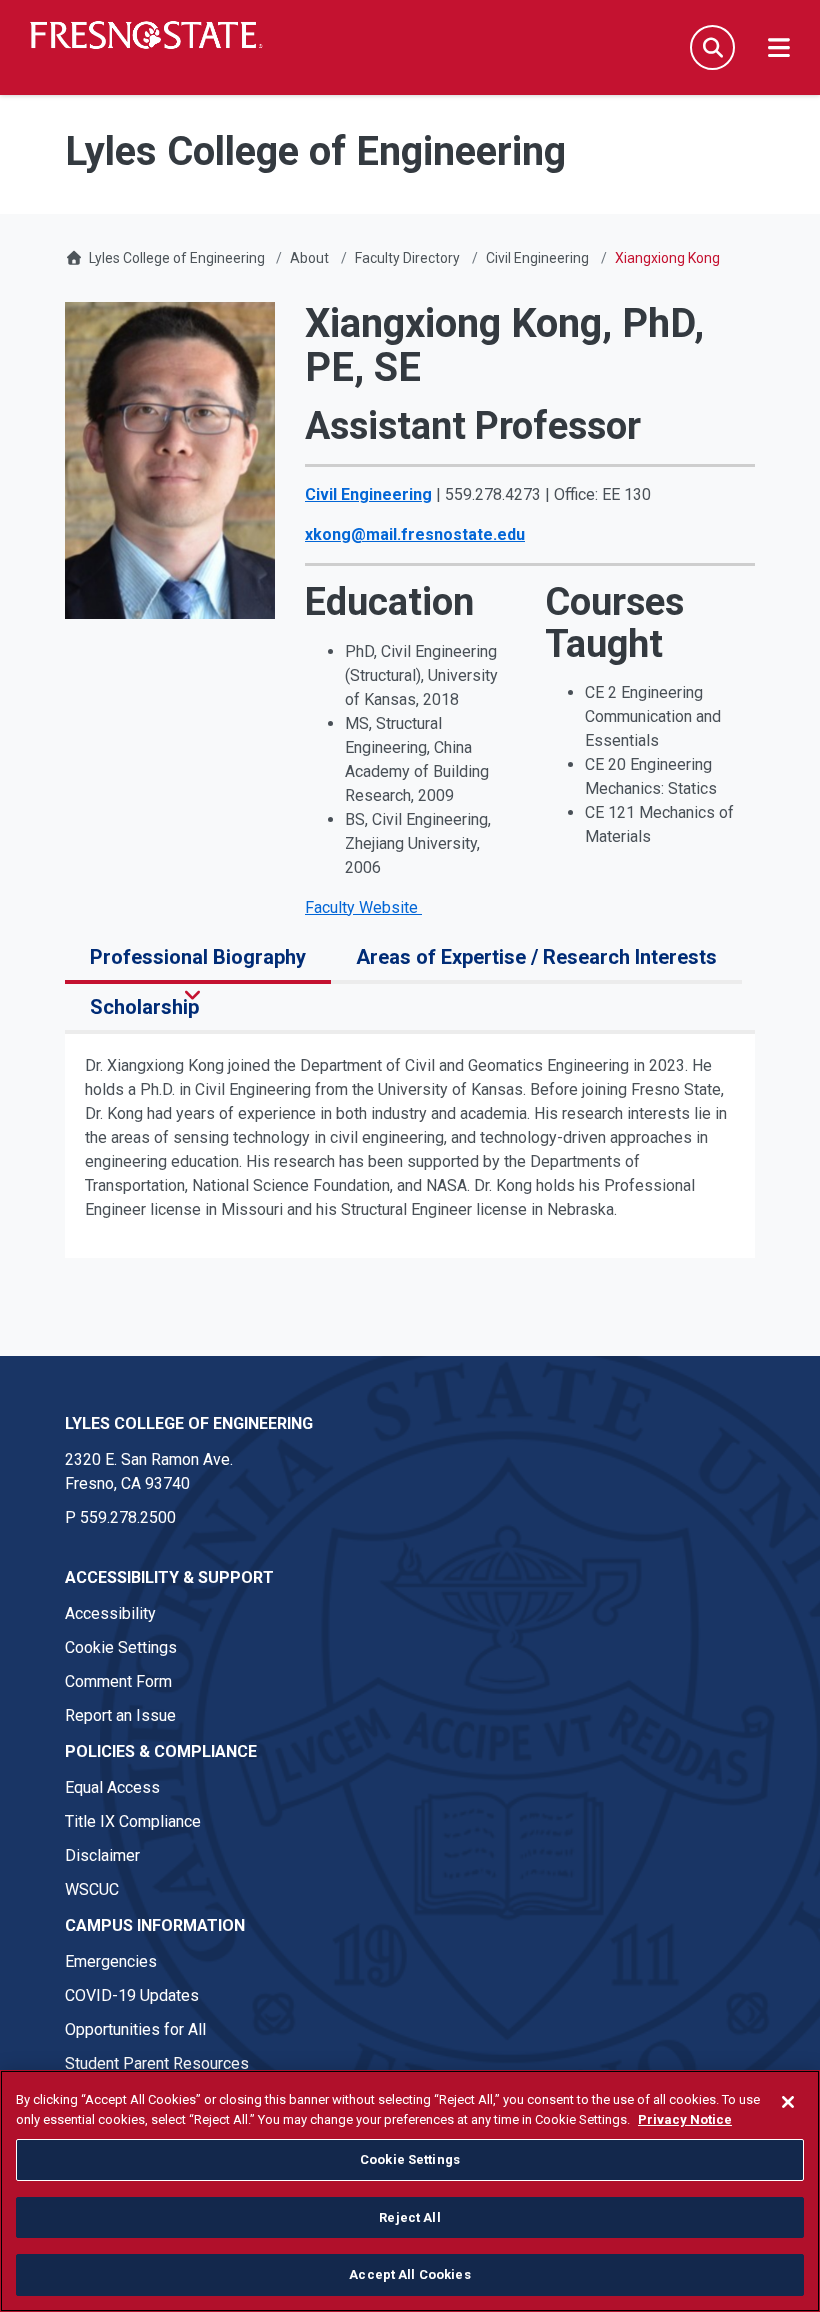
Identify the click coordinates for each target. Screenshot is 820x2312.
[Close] (788, 2102)
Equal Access (112, 1787)
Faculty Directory (407, 258)
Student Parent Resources (157, 2063)
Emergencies (111, 1961)
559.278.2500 (128, 1517)
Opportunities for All (135, 2029)
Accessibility (110, 1613)
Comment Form (118, 1681)
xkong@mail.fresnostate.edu (415, 534)
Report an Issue (120, 1715)
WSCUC (92, 1889)
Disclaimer (102, 1855)
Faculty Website (363, 907)
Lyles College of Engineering (178, 258)
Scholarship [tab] (144, 1007)
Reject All (409, 2217)
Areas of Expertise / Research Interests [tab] (536, 957)
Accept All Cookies (409, 2274)
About (309, 258)
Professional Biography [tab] (198, 957)
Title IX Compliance (133, 1821)
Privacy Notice (685, 2119)
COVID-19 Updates (132, 1995)
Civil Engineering (537, 258)
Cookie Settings (121, 1647)
